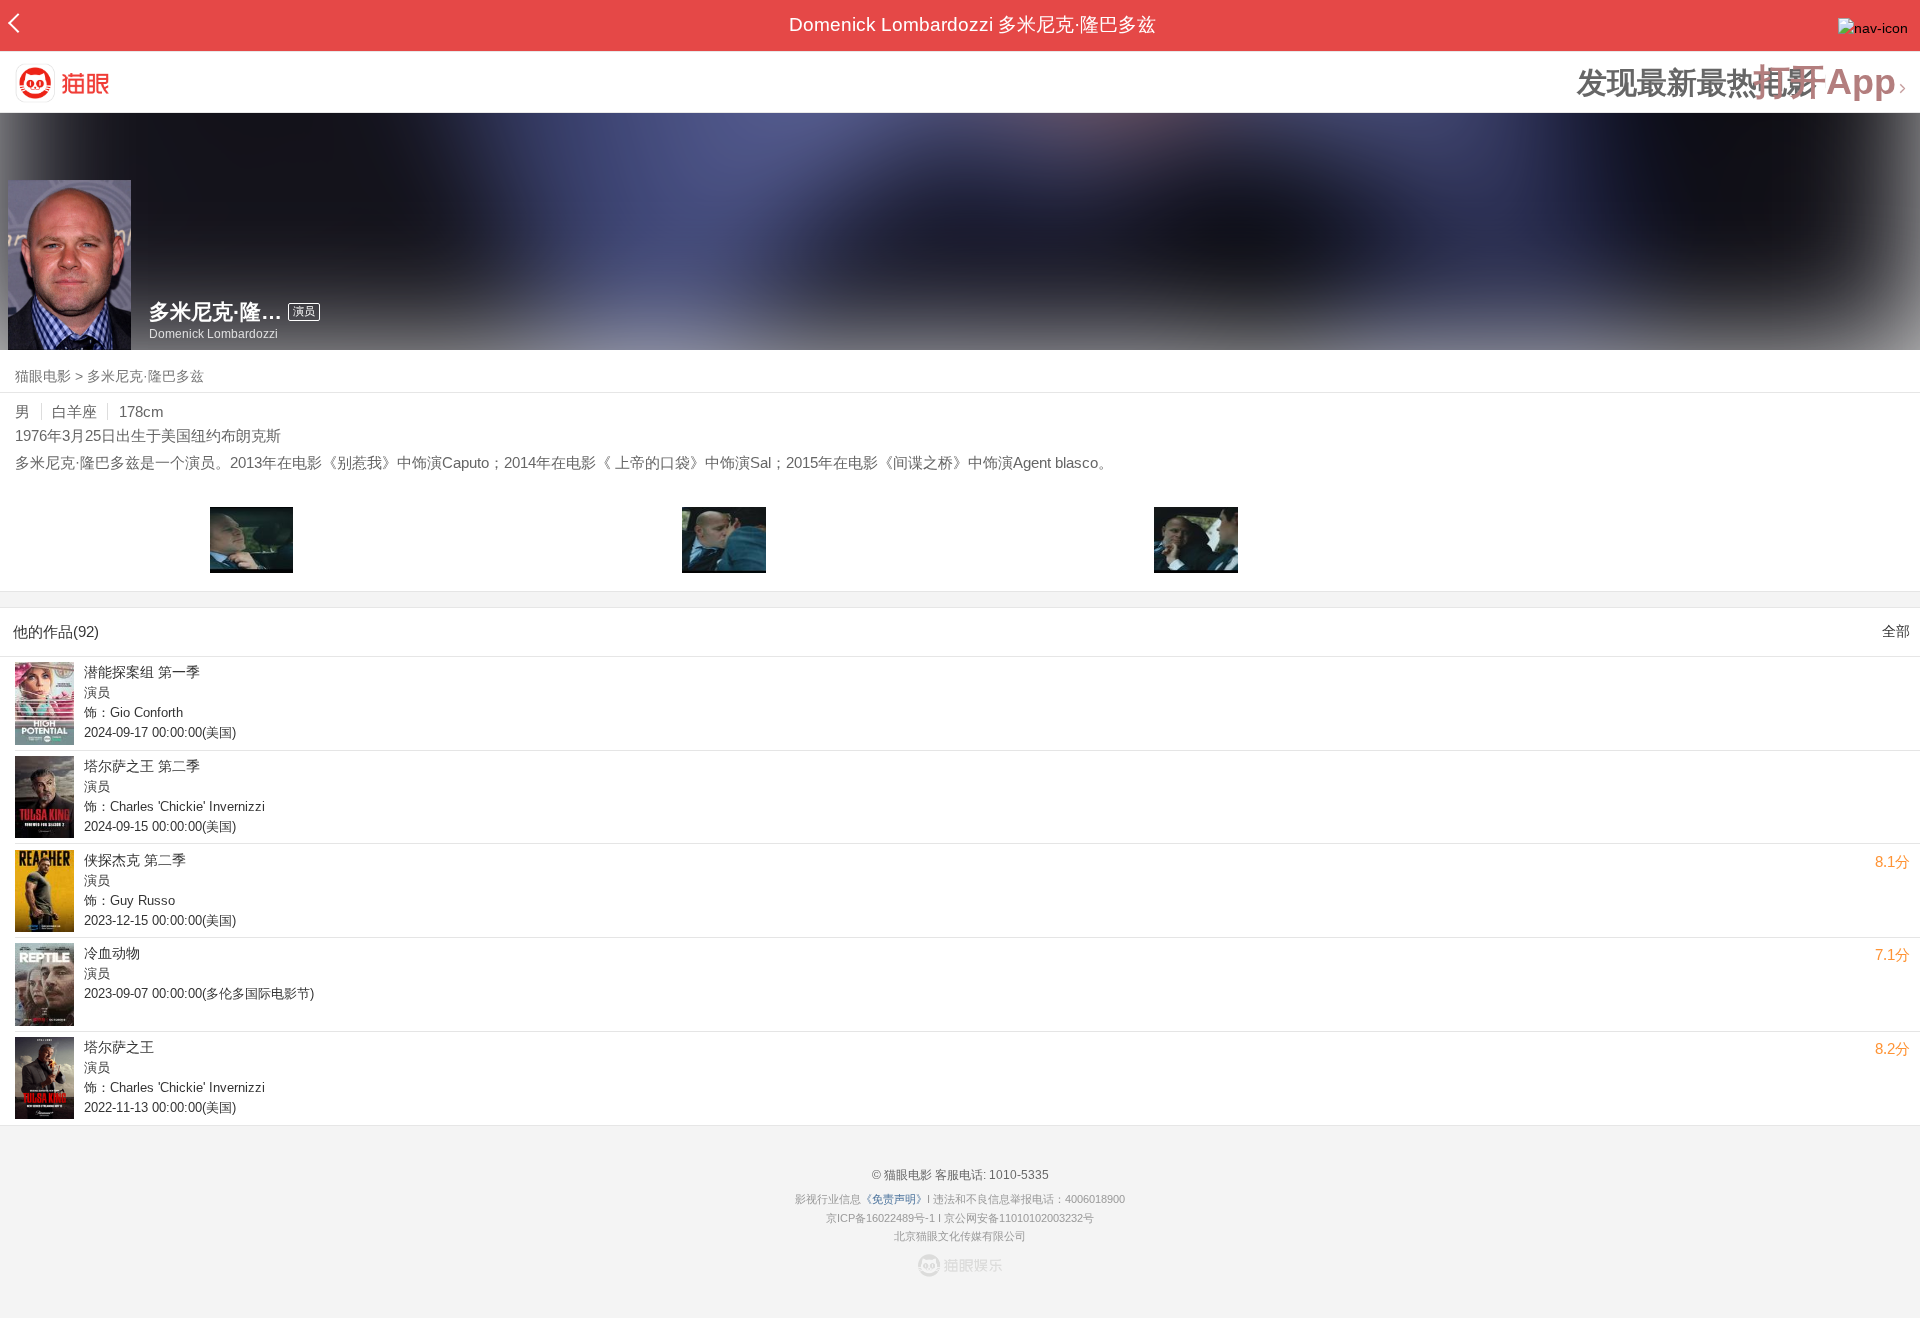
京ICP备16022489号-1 (880, 1218)
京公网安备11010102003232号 (1019, 1218)
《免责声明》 (894, 1199)
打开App (1825, 82)
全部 (1896, 631)
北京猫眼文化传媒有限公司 (960, 1236)
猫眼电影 (43, 376)
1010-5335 (1017, 1175)
